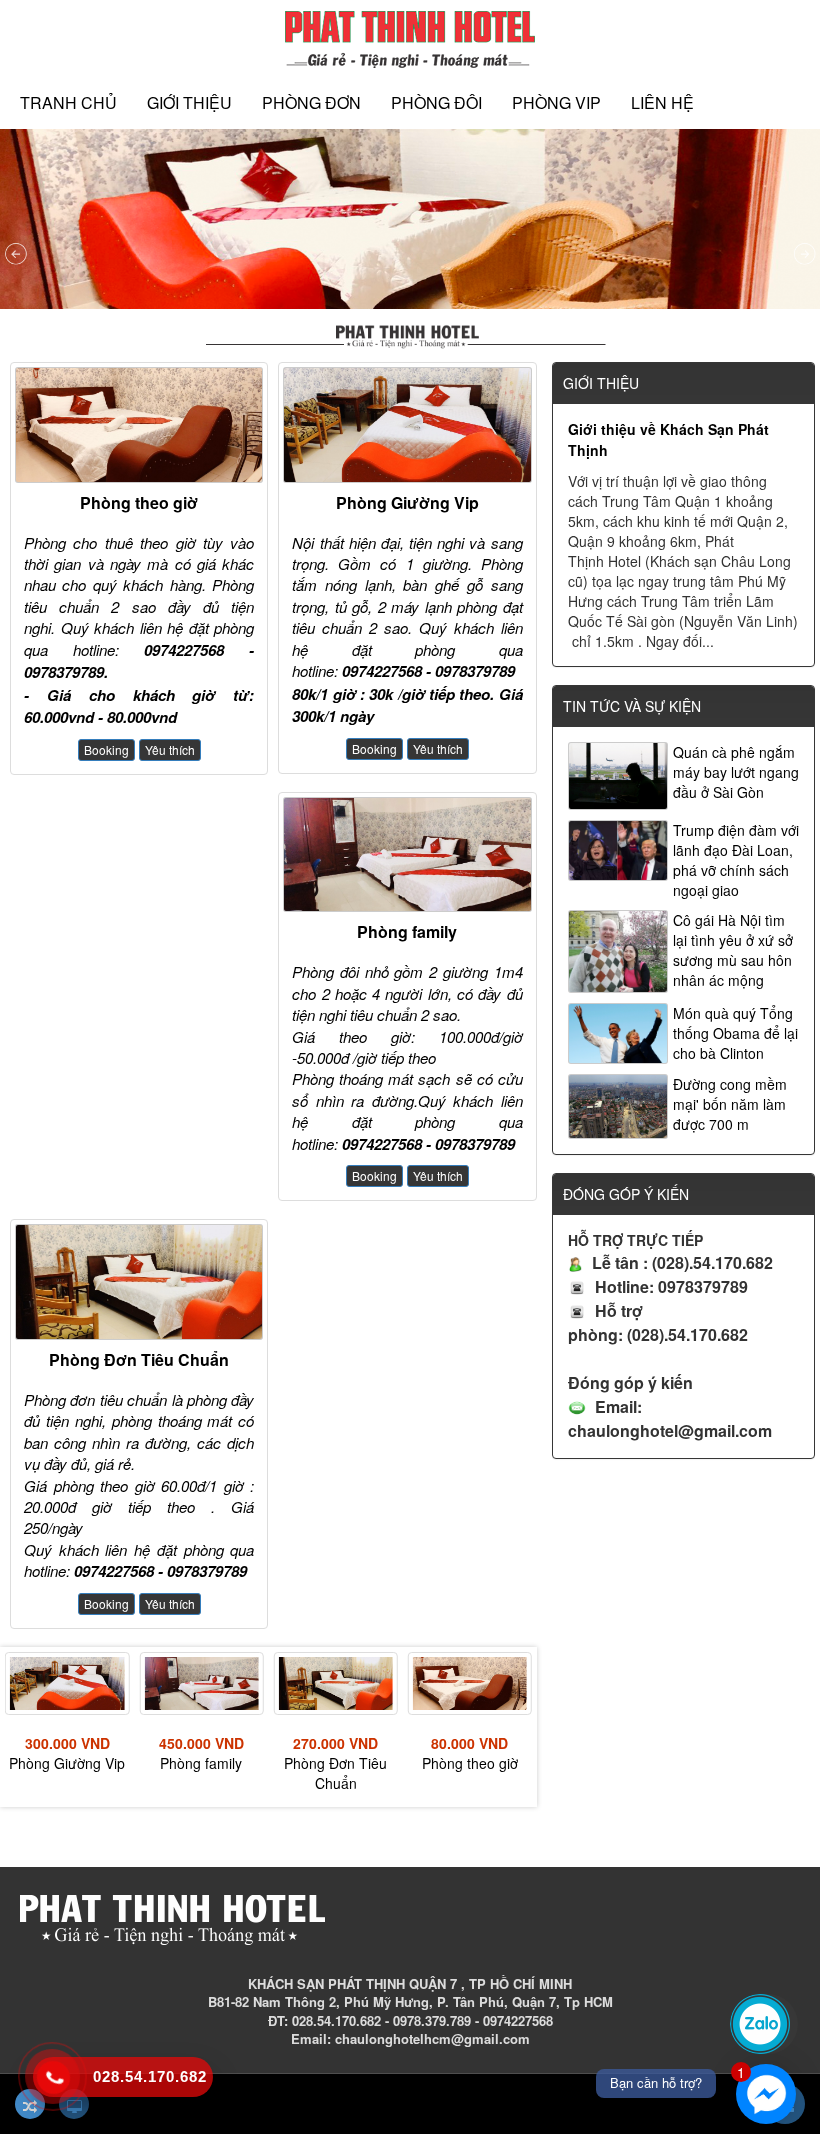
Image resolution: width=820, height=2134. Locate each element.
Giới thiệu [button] (189, 102)
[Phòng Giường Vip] (407, 425)
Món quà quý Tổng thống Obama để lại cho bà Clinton (735, 1033)
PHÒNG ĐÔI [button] (436, 102)
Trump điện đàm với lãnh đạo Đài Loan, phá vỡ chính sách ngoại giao (736, 860)
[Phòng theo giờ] (139, 425)
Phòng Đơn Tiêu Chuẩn (139, 1359)
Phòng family (407, 931)
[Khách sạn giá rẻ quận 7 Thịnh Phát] (410, 37)
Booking (106, 749)
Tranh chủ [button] (68, 102)
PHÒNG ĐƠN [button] (311, 102)
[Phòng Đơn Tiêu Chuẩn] (139, 1282)
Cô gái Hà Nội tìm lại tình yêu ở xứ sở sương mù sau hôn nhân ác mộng (733, 950)
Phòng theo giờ (139, 502)
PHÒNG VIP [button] (556, 102)
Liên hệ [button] (662, 102)
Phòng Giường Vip (407, 502)
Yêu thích (170, 749)
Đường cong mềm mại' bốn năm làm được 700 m (730, 1104)
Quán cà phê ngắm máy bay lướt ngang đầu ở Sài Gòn (736, 772)
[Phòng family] (407, 855)
